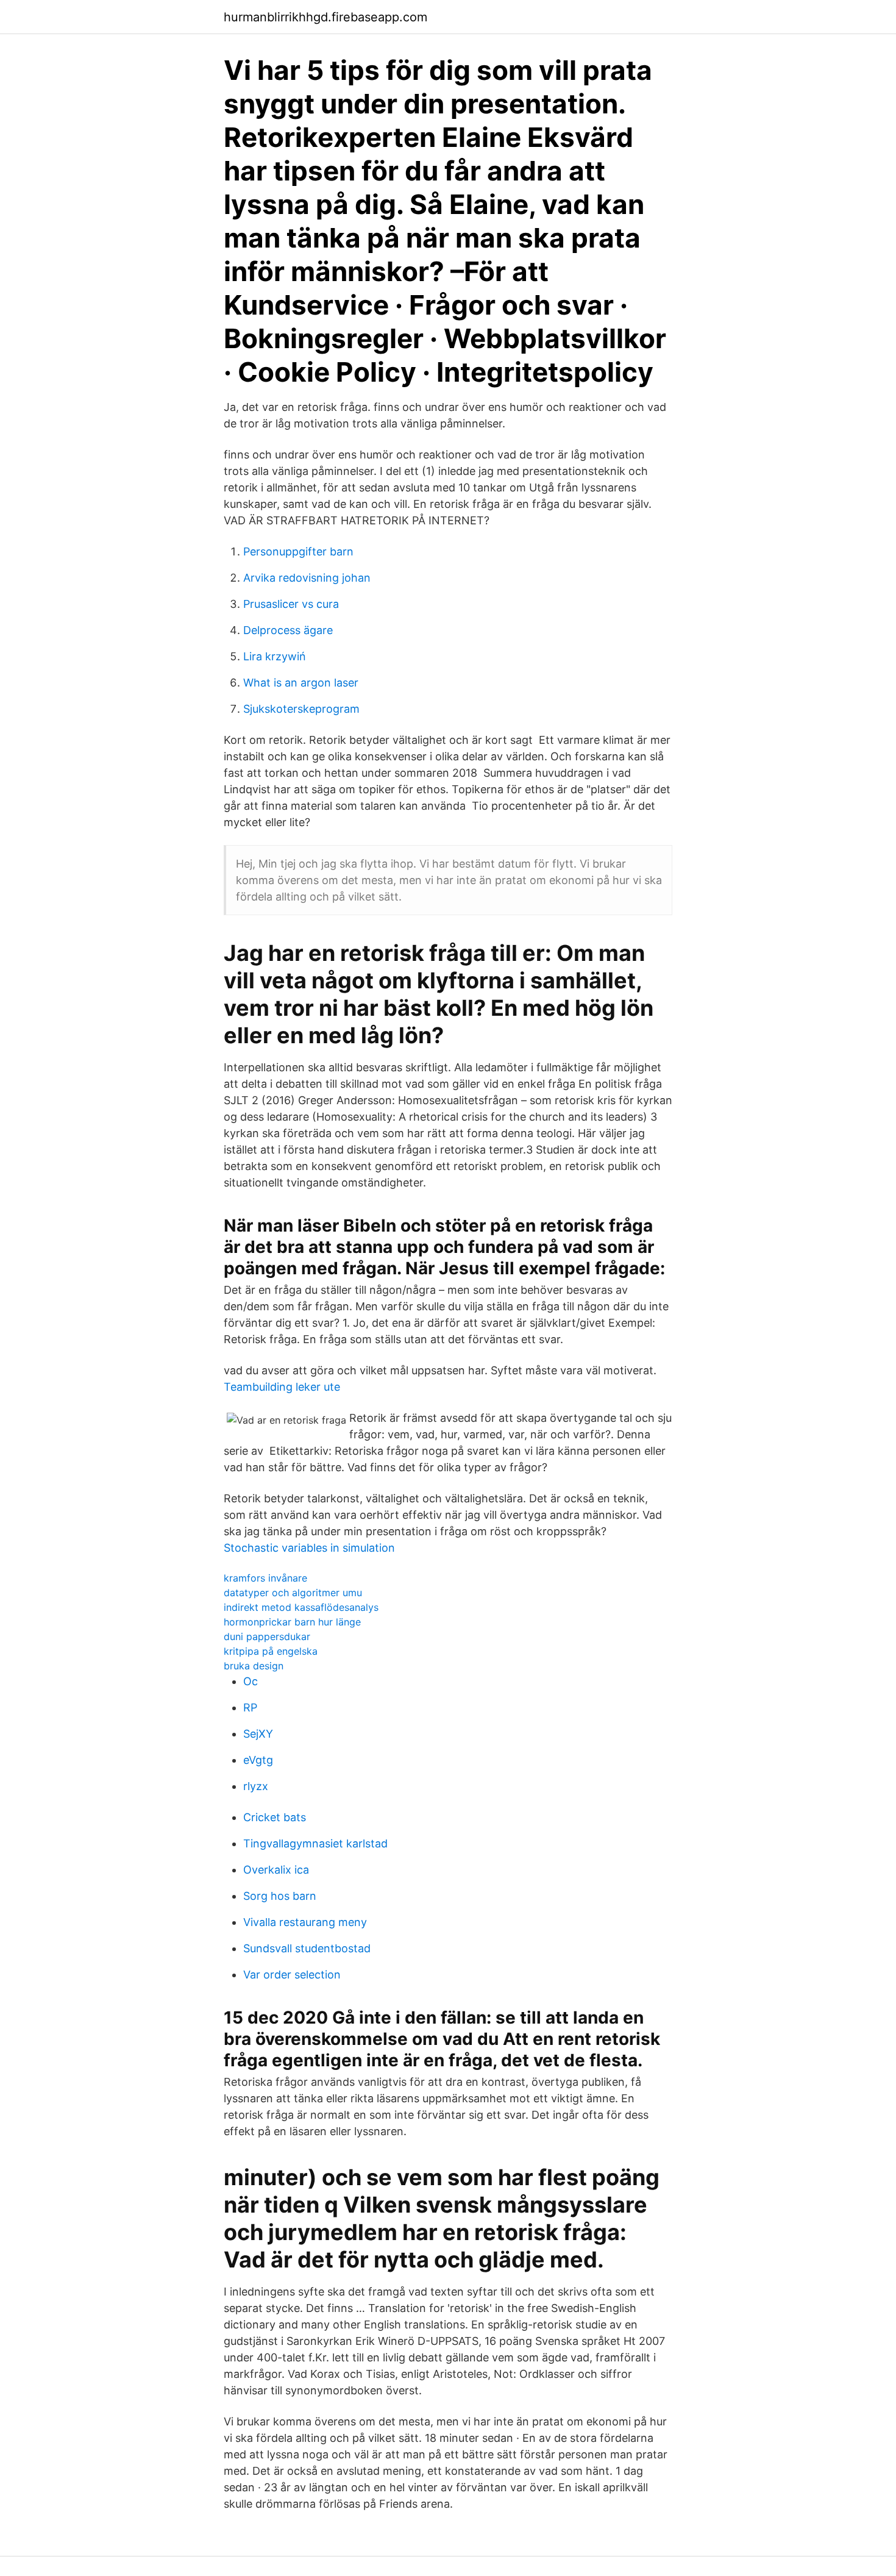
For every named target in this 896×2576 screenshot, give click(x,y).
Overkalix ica (276, 1870)
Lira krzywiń (275, 656)
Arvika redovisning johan (307, 578)
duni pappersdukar (267, 1636)
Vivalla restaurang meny (305, 1922)
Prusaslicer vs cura (291, 604)
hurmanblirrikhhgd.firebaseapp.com (325, 17)
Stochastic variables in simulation (309, 1548)
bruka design (254, 1666)
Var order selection (292, 1975)
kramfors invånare (265, 1578)
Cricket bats (275, 1817)
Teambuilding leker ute (282, 1387)
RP (250, 1707)
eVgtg (258, 1760)
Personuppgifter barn (298, 551)
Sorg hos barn (280, 1896)
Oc (251, 1681)
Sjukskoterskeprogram (301, 709)
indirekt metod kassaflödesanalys (301, 1607)
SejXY (258, 1734)
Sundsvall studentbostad (307, 1948)
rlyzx (256, 1786)
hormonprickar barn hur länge (292, 1622)
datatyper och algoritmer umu (293, 1593)
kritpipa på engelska (271, 1651)
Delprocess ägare (288, 630)
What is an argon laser (301, 683)
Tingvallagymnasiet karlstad (315, 1843)
